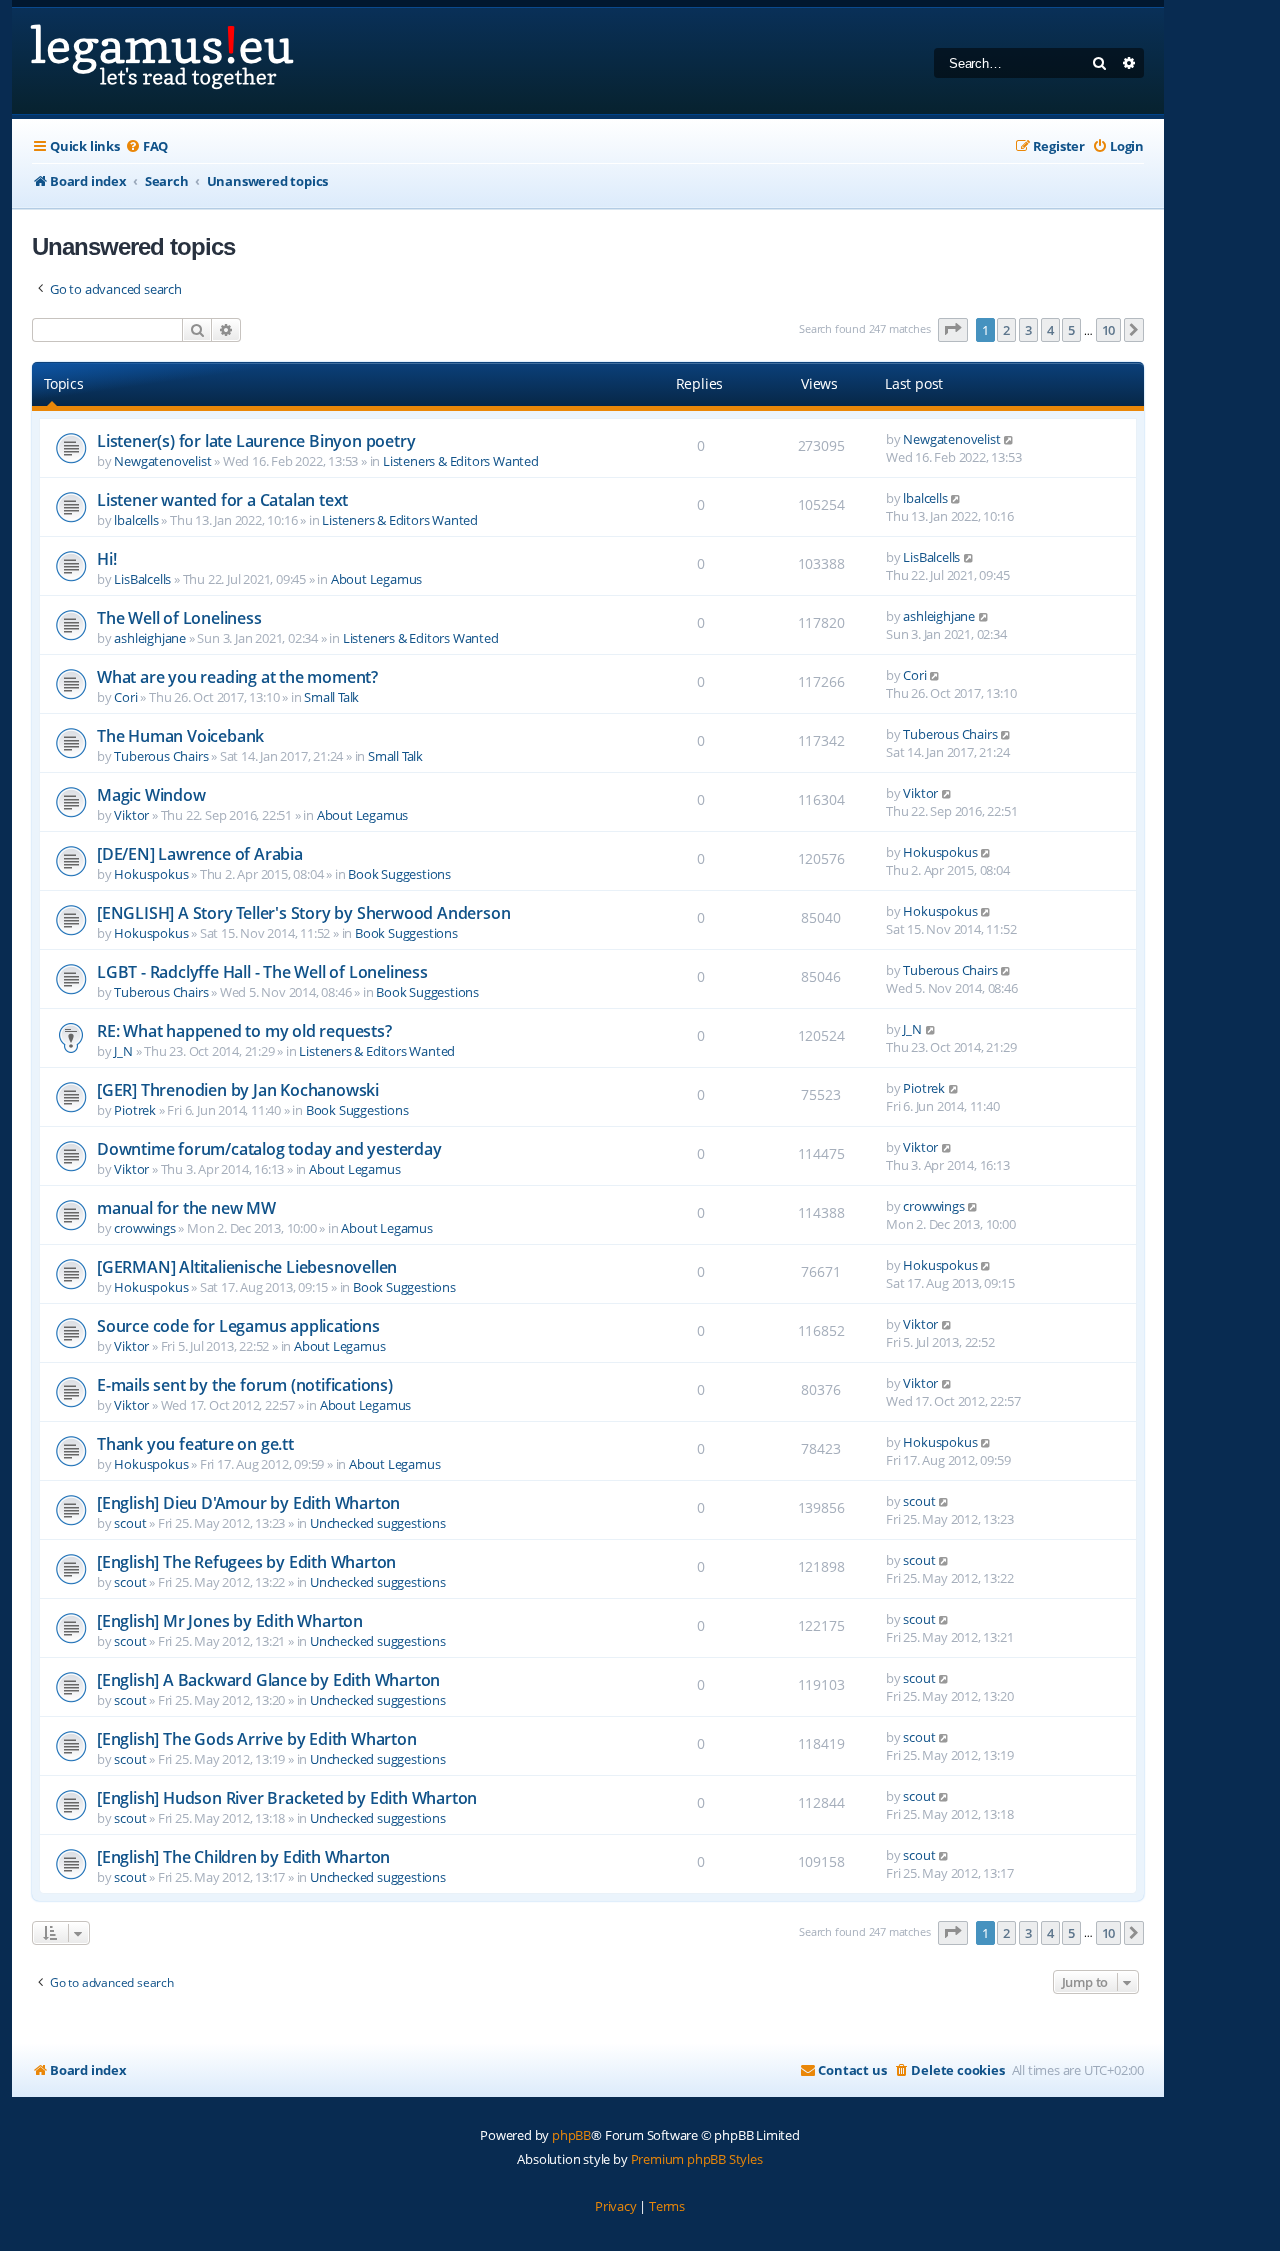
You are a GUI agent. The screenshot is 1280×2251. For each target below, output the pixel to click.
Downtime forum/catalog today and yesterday (269, 1149)
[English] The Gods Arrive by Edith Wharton (257, 1739)
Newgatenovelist (162, 461)
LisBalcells (142, 579)
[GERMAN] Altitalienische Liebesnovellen (247, 1267)
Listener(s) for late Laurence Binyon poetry (256, 441)
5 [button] (1071, 330)
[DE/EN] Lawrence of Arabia (200, 854)
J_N (123, 1051)
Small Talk (331, 697)
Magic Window (151, 795)
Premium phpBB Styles (697, 2159)
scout (130, 1523)
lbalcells (136, 520)
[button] (953, 330)
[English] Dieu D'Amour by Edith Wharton (248, 1503)
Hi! (106, 559)
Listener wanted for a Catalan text (222, 500)
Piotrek (135, 1110)
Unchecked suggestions (378, 1523)
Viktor (131, 815)
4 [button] (1050, 330)
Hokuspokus (151, 874)
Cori (125, 697)
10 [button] (1109, 330)
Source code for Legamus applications (238, 1326)
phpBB (571, 2135)
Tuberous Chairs (161, 756)
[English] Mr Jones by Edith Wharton (230, 1621)
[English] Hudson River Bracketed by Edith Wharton (287, 1798)
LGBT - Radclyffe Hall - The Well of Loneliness (262, 972)
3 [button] (1028, 330)
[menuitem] (146, 146)
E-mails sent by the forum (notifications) (245, 1385)
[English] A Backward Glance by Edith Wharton (268, 1680)
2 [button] (1006, 330)
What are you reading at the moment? (237, 677)
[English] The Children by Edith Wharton (243, 1857)
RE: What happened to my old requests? (244, 1031)
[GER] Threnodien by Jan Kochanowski (238, 1090)
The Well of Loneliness (179, 618)
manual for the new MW (186, 1208)
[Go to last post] (1009, 439)
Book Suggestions (399, 874)
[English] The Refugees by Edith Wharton (246, 1562)
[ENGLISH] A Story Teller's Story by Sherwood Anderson (303, 913)
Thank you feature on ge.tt (195, 1444)
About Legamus (376, 579)
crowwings (144, 1228)
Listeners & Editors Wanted (461, 461)
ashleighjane (150, 638)
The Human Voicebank (180, 736)
